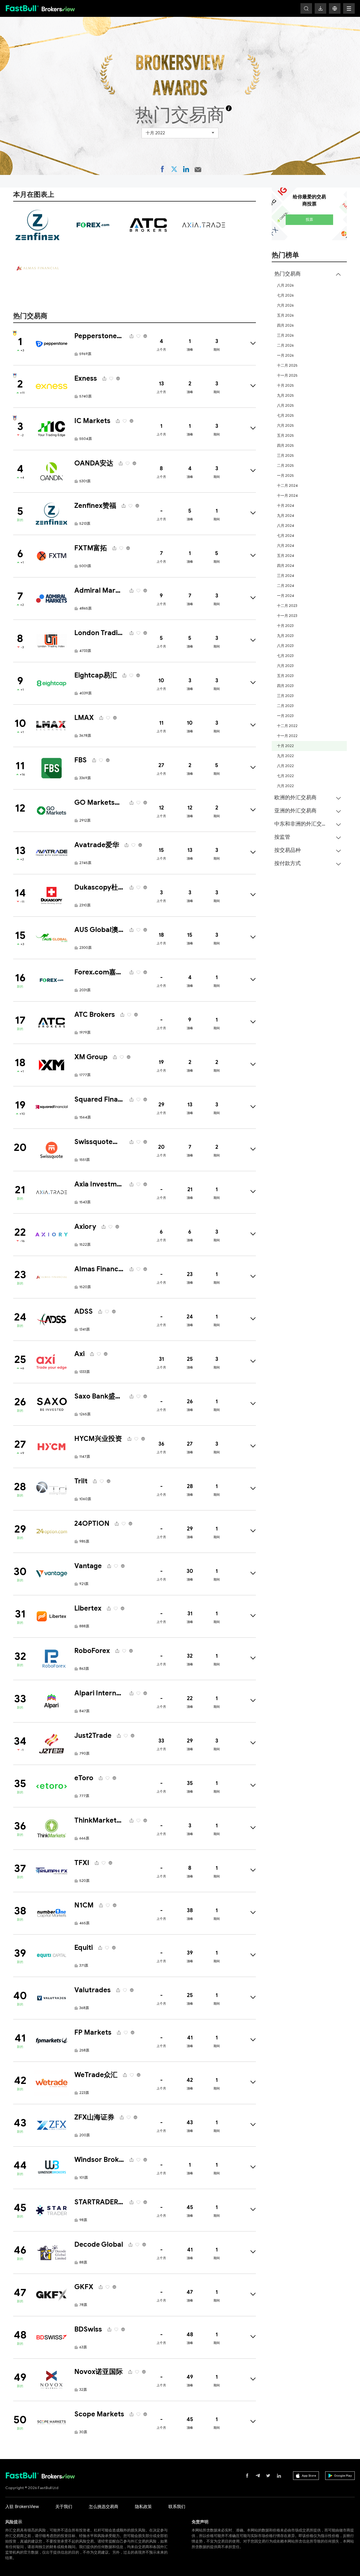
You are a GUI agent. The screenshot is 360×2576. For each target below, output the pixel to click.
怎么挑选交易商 (104, 2507)
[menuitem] (309, 529)
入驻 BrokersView (22, 2507)
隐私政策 (143, 2507)
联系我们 (177, 2507)
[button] (335, 8)
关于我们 (64, 2507)
